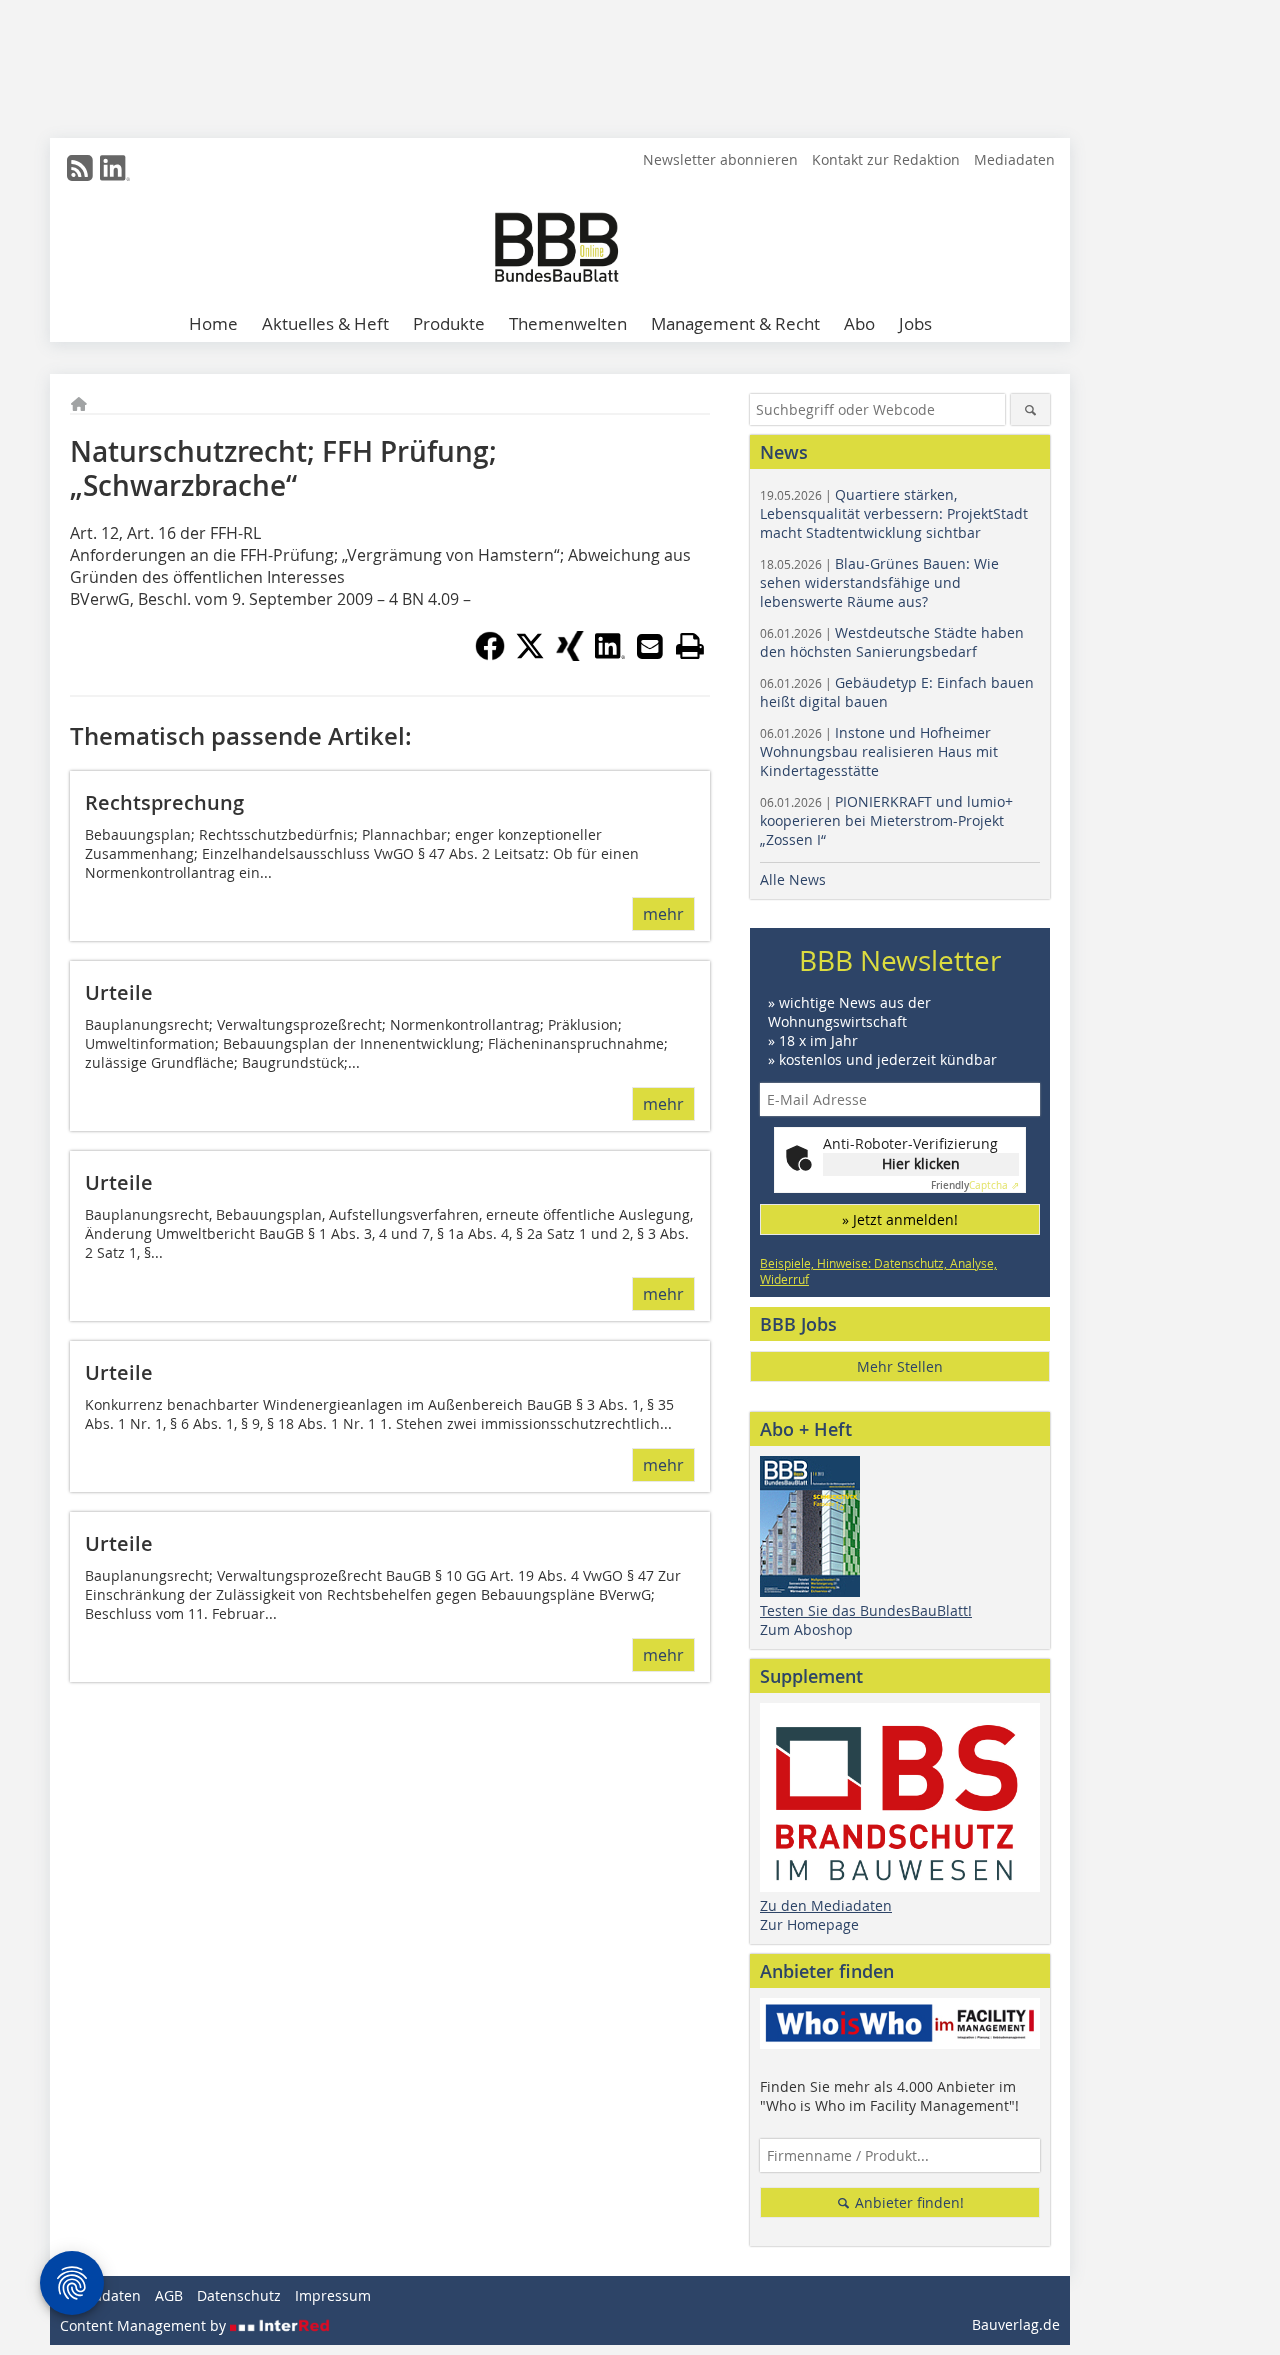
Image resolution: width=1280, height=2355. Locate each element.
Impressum (333, 2295)
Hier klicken (921, 1163)
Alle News (793, 879)
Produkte (449, 323)
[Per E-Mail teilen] (650, 646)
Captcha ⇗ (975, 1185)
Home (213, 323)
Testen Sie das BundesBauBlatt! (866, 1610)
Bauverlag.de (1016, 2324)
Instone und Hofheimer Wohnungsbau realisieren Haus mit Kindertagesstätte (879, 751)
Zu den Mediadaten (826, 1905)
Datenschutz (239, 2295)
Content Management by (145, 2325)
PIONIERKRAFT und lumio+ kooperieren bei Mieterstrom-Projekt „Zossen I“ (886, 820)
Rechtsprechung (164, 802)
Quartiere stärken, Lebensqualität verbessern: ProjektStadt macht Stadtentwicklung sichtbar (894, 513)
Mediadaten (1014, 159)
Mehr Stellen (900, 1366)
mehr (663, 914)
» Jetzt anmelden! (900, 1219)
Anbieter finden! (907, 2202)
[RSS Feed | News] (80, 168)
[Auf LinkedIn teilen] (610, 655)
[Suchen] (1030, 409)
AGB (169, 2295)
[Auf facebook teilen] (490, 655)
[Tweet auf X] (530, 655)
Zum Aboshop (806, 1629)
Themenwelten (568, 323)
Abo (859, 323)
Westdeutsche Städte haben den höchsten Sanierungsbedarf (892, 642)
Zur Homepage (809, 1924)
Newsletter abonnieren (720, 159)
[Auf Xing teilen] (570, 655)
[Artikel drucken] (690, 646)
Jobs (915, 323)
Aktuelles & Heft (325, 323)
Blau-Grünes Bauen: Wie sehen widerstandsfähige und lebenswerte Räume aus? (879, 582)
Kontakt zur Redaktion (886, 159)
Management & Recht (735, 323)
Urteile (119, 992)
